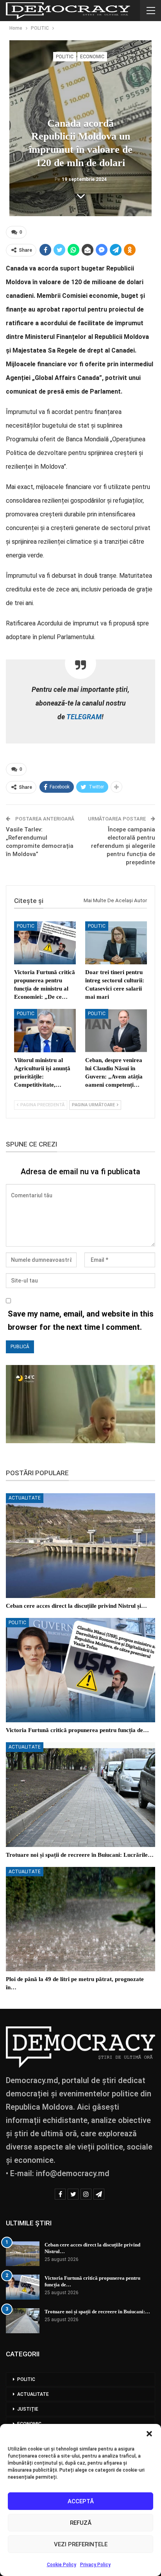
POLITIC (65, 57)
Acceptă (81, 2501)
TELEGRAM (83, 717)
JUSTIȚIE (28, 2409)
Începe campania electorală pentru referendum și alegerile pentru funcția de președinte (123, 846)
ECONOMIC (92, 57)
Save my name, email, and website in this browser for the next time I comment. (81, 1320)
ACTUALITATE (25, 1498)
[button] (149, 2434)
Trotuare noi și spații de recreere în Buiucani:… (97, 2312)
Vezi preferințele (81, 2544)
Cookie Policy (62, 2565)
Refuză (81, 2523)
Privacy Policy (95, 2565)
